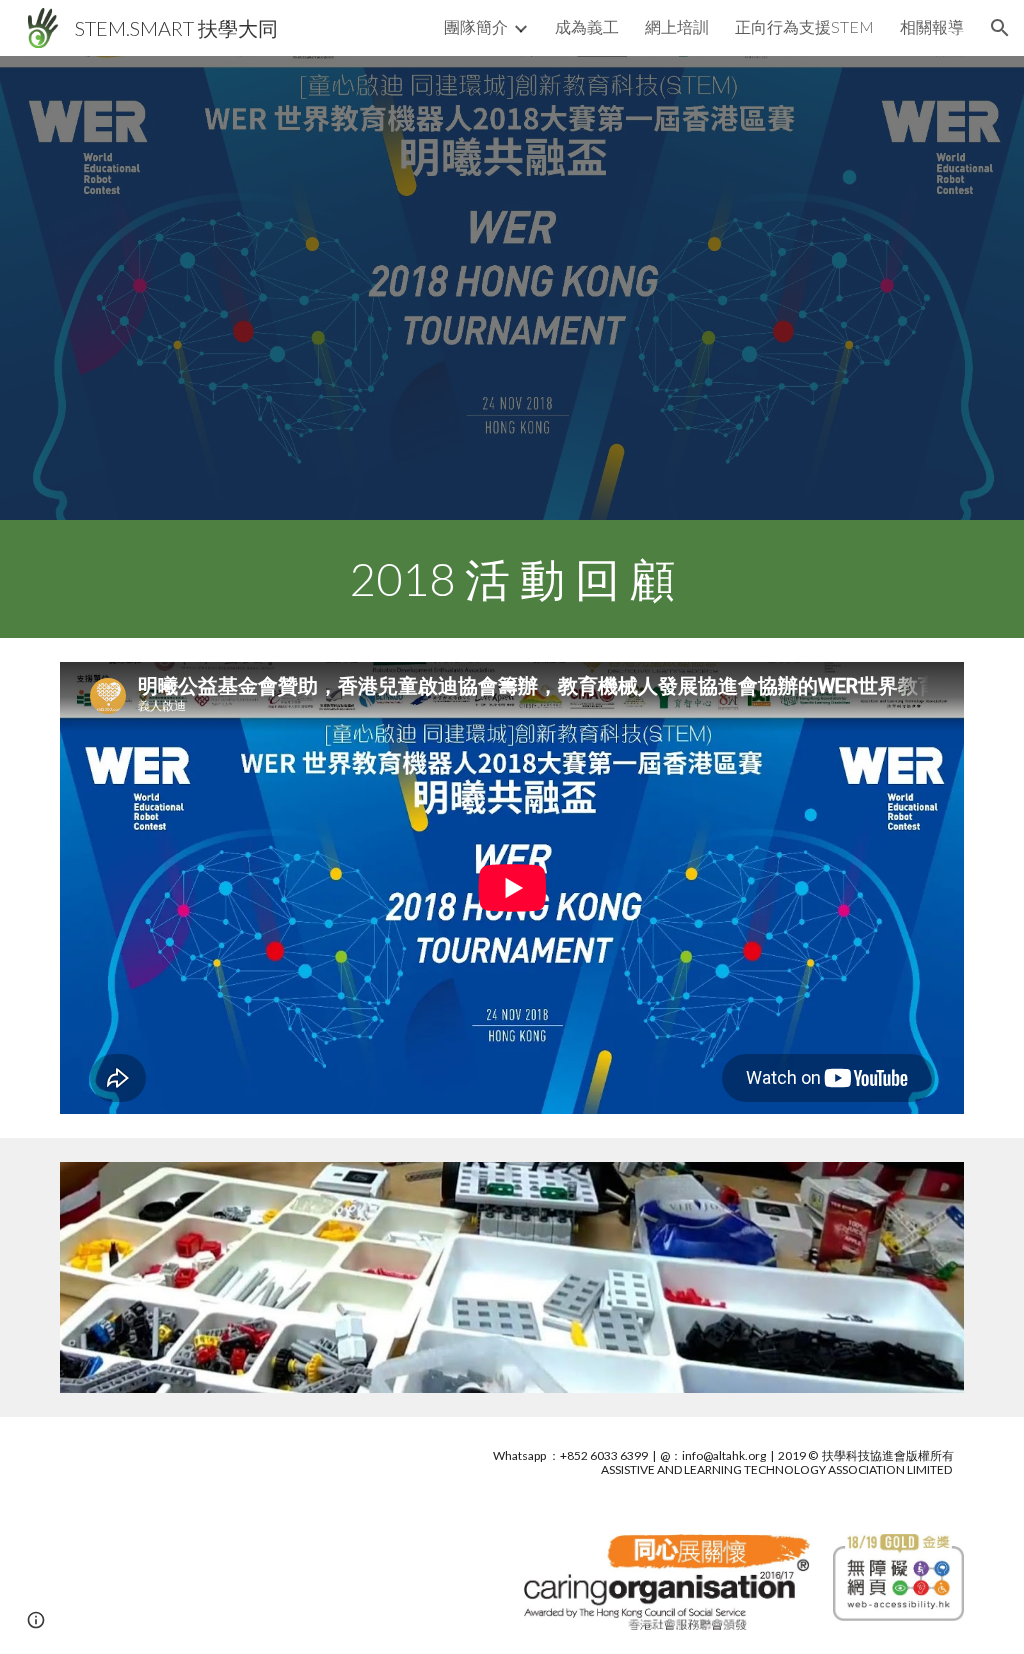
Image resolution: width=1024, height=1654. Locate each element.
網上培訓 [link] (677, 26)
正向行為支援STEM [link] (804, 26)
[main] (512, 579)
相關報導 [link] (932, 26)
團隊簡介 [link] (476, 26)
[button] (1000, 28)
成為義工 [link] (587, 26)
